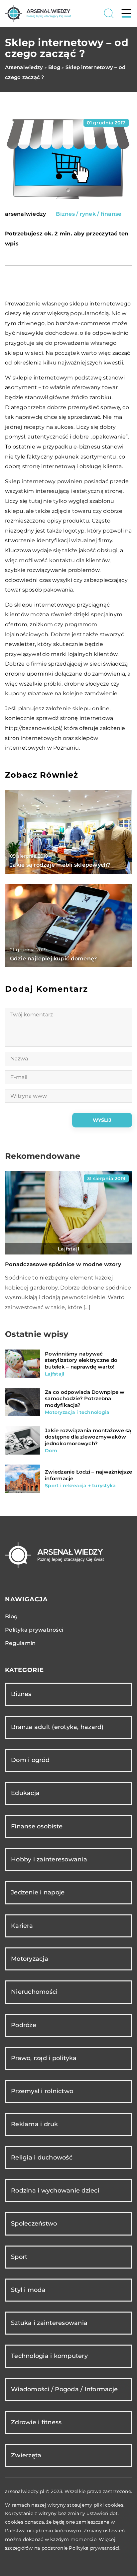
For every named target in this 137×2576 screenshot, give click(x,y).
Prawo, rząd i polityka (44, 2058)
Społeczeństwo (34, 2224)
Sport (19, 2257)
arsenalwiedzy (25, 214)
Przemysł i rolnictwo (42, 2091)
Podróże (24, 2025)
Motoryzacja (30, 1959)
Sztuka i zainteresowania (49, 2323)
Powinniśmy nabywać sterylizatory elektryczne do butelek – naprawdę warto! (81, 1360)
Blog (11, 1616)
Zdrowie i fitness (36, 2422)
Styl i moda (28, 2290)
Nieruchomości (34, 1992)
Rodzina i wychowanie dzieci (55, 2191)
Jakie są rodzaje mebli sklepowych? (60, 865)
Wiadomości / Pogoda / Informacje (64, 2389)
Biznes (21, 1694)
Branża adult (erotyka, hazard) (57, 1727)
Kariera (22, 1926)
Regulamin (20, 1643)
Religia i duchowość (42, 2158)
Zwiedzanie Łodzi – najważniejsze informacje (88, 1475)
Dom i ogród (30, 1760)
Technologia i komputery (49, 2356)
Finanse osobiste (37, 1826)
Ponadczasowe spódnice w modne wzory (63, 1264)
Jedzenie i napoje (38, 1892)
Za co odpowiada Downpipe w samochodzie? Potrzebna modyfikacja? (85, 1399)
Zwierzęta (26, 2455)
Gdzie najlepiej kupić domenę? (53, 959)
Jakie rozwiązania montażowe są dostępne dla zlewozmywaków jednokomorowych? (88, 1437)
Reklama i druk (35, 2124)
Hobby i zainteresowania (49, 1859)
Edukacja (25, 1793)
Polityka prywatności (34, 1630)
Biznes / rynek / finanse (89, 214)
